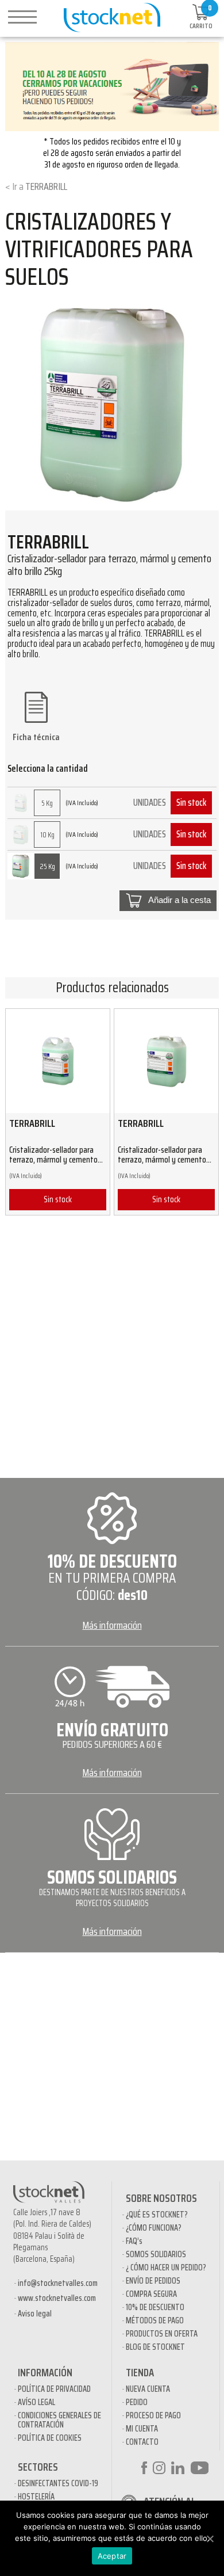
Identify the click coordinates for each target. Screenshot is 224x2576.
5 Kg (47, 803)
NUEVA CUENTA (148, 2389)
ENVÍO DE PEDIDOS (153, 2281)
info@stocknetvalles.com (58, 2283)
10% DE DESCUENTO (155, 2307)
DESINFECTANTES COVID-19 (58, 2483)
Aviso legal (35, 2314)
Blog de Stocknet (155, 2347)
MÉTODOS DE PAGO (155, 2320)
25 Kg (47, 866)
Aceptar (112, 2556)
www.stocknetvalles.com (57, 2298)
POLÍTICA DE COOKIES (50, 2438)
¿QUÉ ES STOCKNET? (157, 2215)
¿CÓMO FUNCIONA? (154, 2228)
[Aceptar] (210, 2539)
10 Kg (47, 835)
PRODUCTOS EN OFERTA (162, 2334)
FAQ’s (134, 2241)
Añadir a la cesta (179, 900)
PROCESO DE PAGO (153, 2415)
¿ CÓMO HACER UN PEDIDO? (166, 2268)
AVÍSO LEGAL (36, 2402)
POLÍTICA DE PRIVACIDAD (54, 2389)
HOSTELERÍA (36, 2497)
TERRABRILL (46, 186)
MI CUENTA (142, 2429)
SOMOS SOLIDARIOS (156, 2254)
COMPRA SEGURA (151, 2294)
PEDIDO (137, 2402)
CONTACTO (142, 2442)
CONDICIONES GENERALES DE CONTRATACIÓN (59, 2420)
